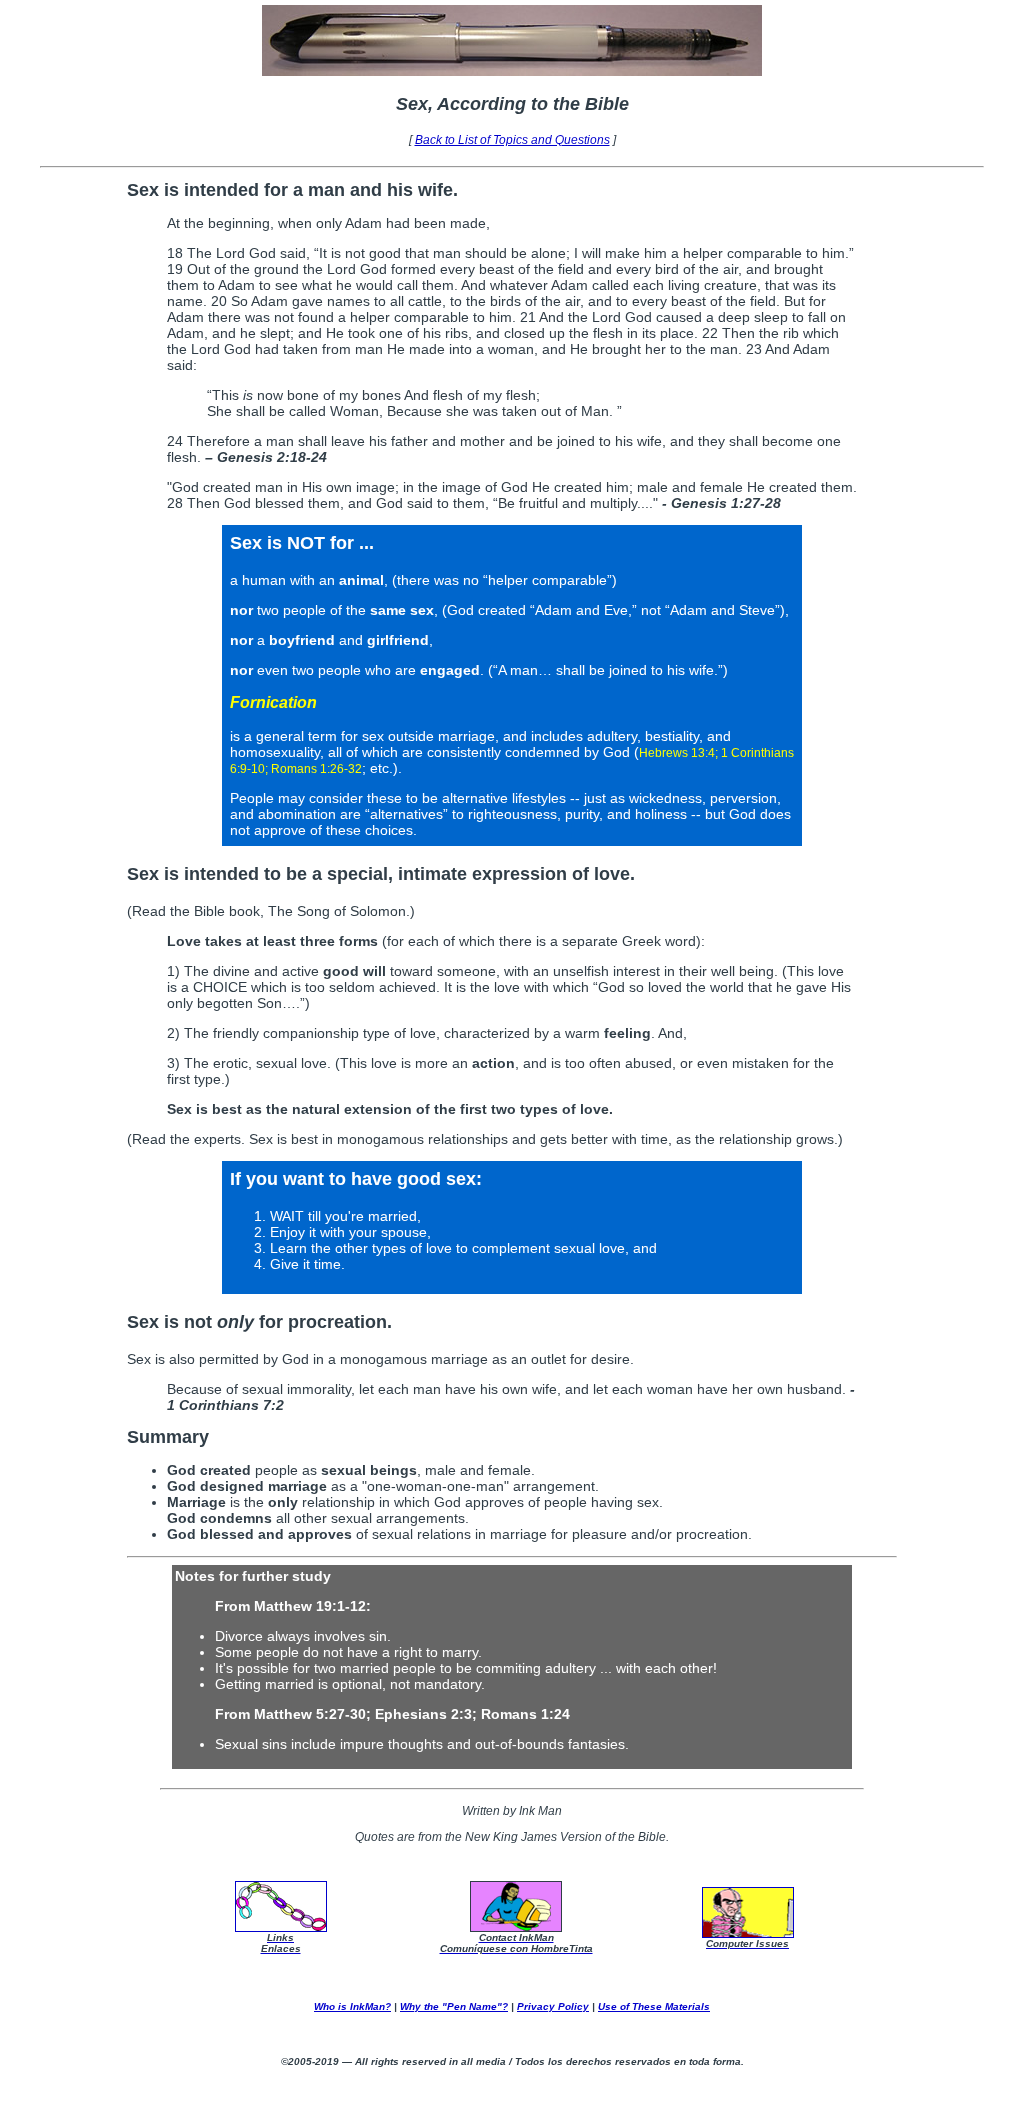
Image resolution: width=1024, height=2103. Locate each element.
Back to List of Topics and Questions (512, 140)
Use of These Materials (654, 2006)
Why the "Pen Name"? (454, 2006)
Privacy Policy (553, 2006)
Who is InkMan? (352, 2006)
